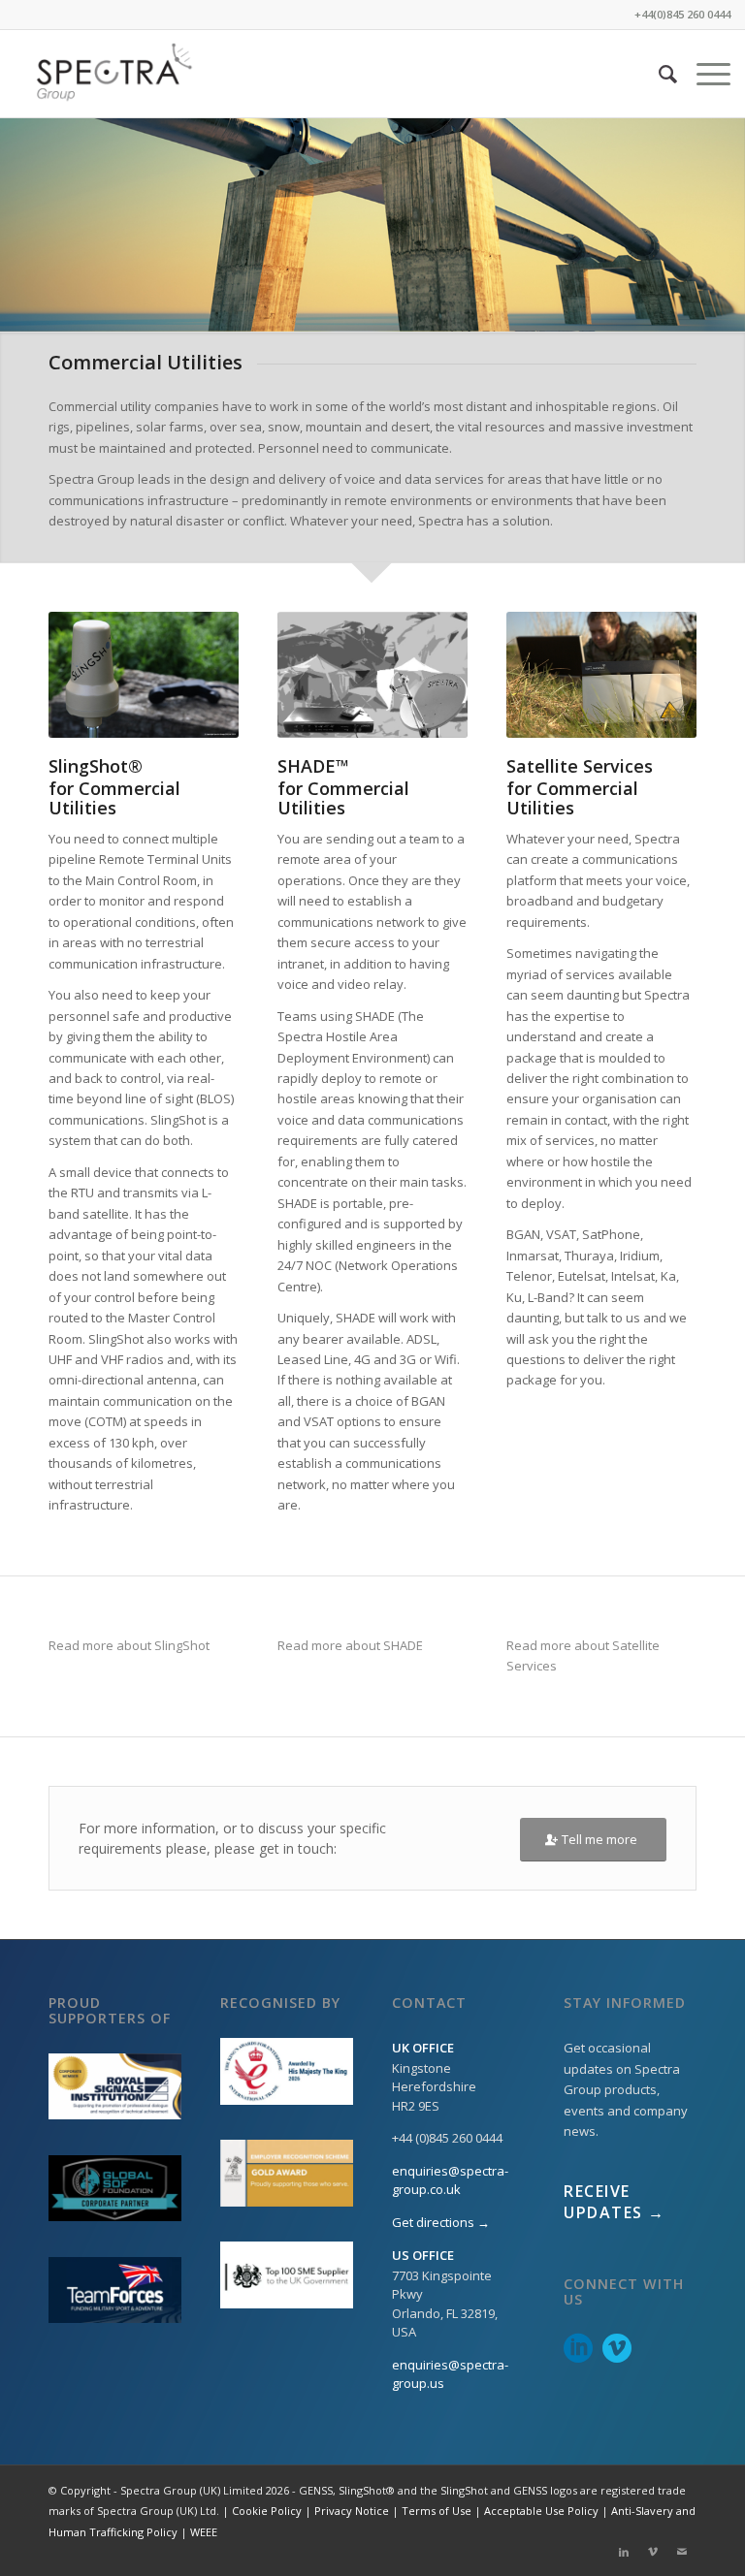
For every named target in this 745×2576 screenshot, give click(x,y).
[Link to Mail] (682, 2552)
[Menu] (704, 74)
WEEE (204, 2532)
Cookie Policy (267, 2511)
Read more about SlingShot (129, 1645)
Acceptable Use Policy (541, 2511)
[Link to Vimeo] (653, 2552)
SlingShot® (96, 766)
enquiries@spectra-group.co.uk (450, 2180)
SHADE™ (313, 766)
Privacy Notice (352, 2511)
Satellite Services (580, 766)
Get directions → (441, 2222)
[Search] (658, 74)
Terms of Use (437, 2511)
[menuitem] (658, 74)
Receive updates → (615, 2202)
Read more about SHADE (350, 1645)
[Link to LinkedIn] (624, 2552)
